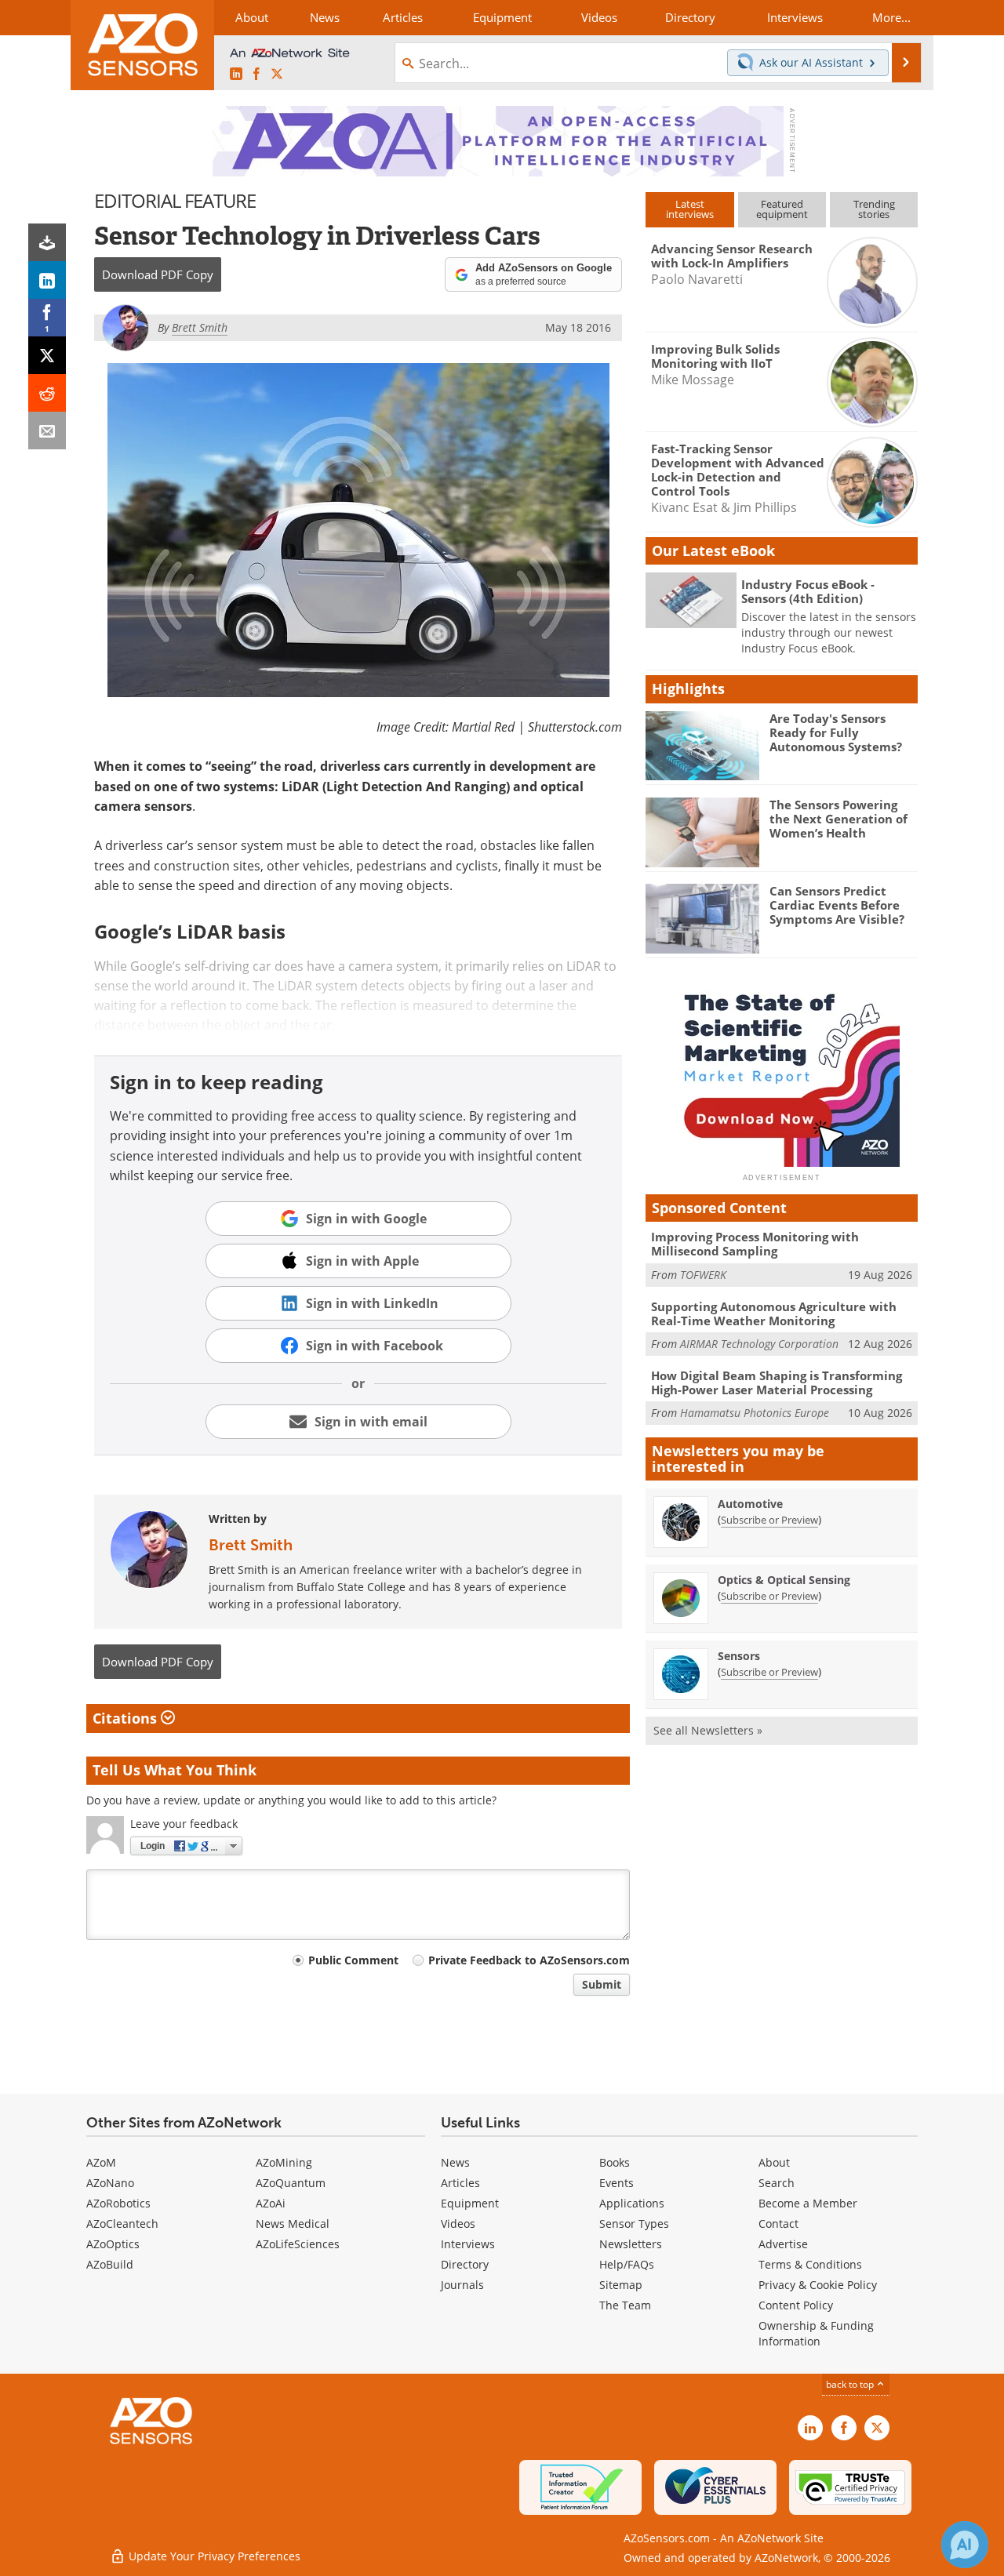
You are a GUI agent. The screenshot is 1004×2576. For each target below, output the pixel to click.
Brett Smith (251, 1545)
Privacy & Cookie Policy (818, 2285)
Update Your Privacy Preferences (213, 2556)
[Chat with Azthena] (965, 2545)
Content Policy (796, 2305)
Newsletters (631, 2244)
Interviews (468, 2244)
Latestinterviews (690, 209)
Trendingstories (874, 209)
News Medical (293, 2224)
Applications (632, 2203)
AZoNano (110, 2183)
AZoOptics (113, 2244)
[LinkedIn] (47, 280)
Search (777, 2183)
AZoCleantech (122, 2224)
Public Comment (353, 1960)
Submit (602, 1984)
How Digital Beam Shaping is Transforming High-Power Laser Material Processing (777, 1382)
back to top (851, 2384)
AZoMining (284, 2162)
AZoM (101, 2162)
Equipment (470, 2203)
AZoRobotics (118, 2203)
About (774, 2162)
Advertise (783, 2244)
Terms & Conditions (810, 2264)
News (455, 2162)
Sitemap (621, 2285)
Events (617, 2183)
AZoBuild (110, 2264)
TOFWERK (703, 1275)
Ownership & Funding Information (816, 2333)
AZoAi (271, 2203)
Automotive (750, 1504)
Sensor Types (634, 2224)
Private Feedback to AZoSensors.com (529, 1960)
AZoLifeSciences (298, 2244)
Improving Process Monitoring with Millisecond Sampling (755, 1244)
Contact (778, 2224)
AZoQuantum (291, 2183)
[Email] (47, 431)
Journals (462, 2285)
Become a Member (808, 2203)
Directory (465, 2264)
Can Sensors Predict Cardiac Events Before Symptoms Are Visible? (837, 905)
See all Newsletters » (708, 1730)
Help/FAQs (627, 2264)
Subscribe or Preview (769, 1520)
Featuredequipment (782, 209)
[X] (47, 355)
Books (615, 2162)
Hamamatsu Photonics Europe (755, 1413)
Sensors (739, 1656)
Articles (460, 2183)
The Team (625, 2305)
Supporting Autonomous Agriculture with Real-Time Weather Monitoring (774, 1313)
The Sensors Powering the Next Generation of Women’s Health (838, 819)
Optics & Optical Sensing (784, 1580)
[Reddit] (47, 393)
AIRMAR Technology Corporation (759, 1344)
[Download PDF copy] (47, 242)
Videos (458, 2224)
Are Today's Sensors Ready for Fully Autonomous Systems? (836, 732)
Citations (127, 1718)
